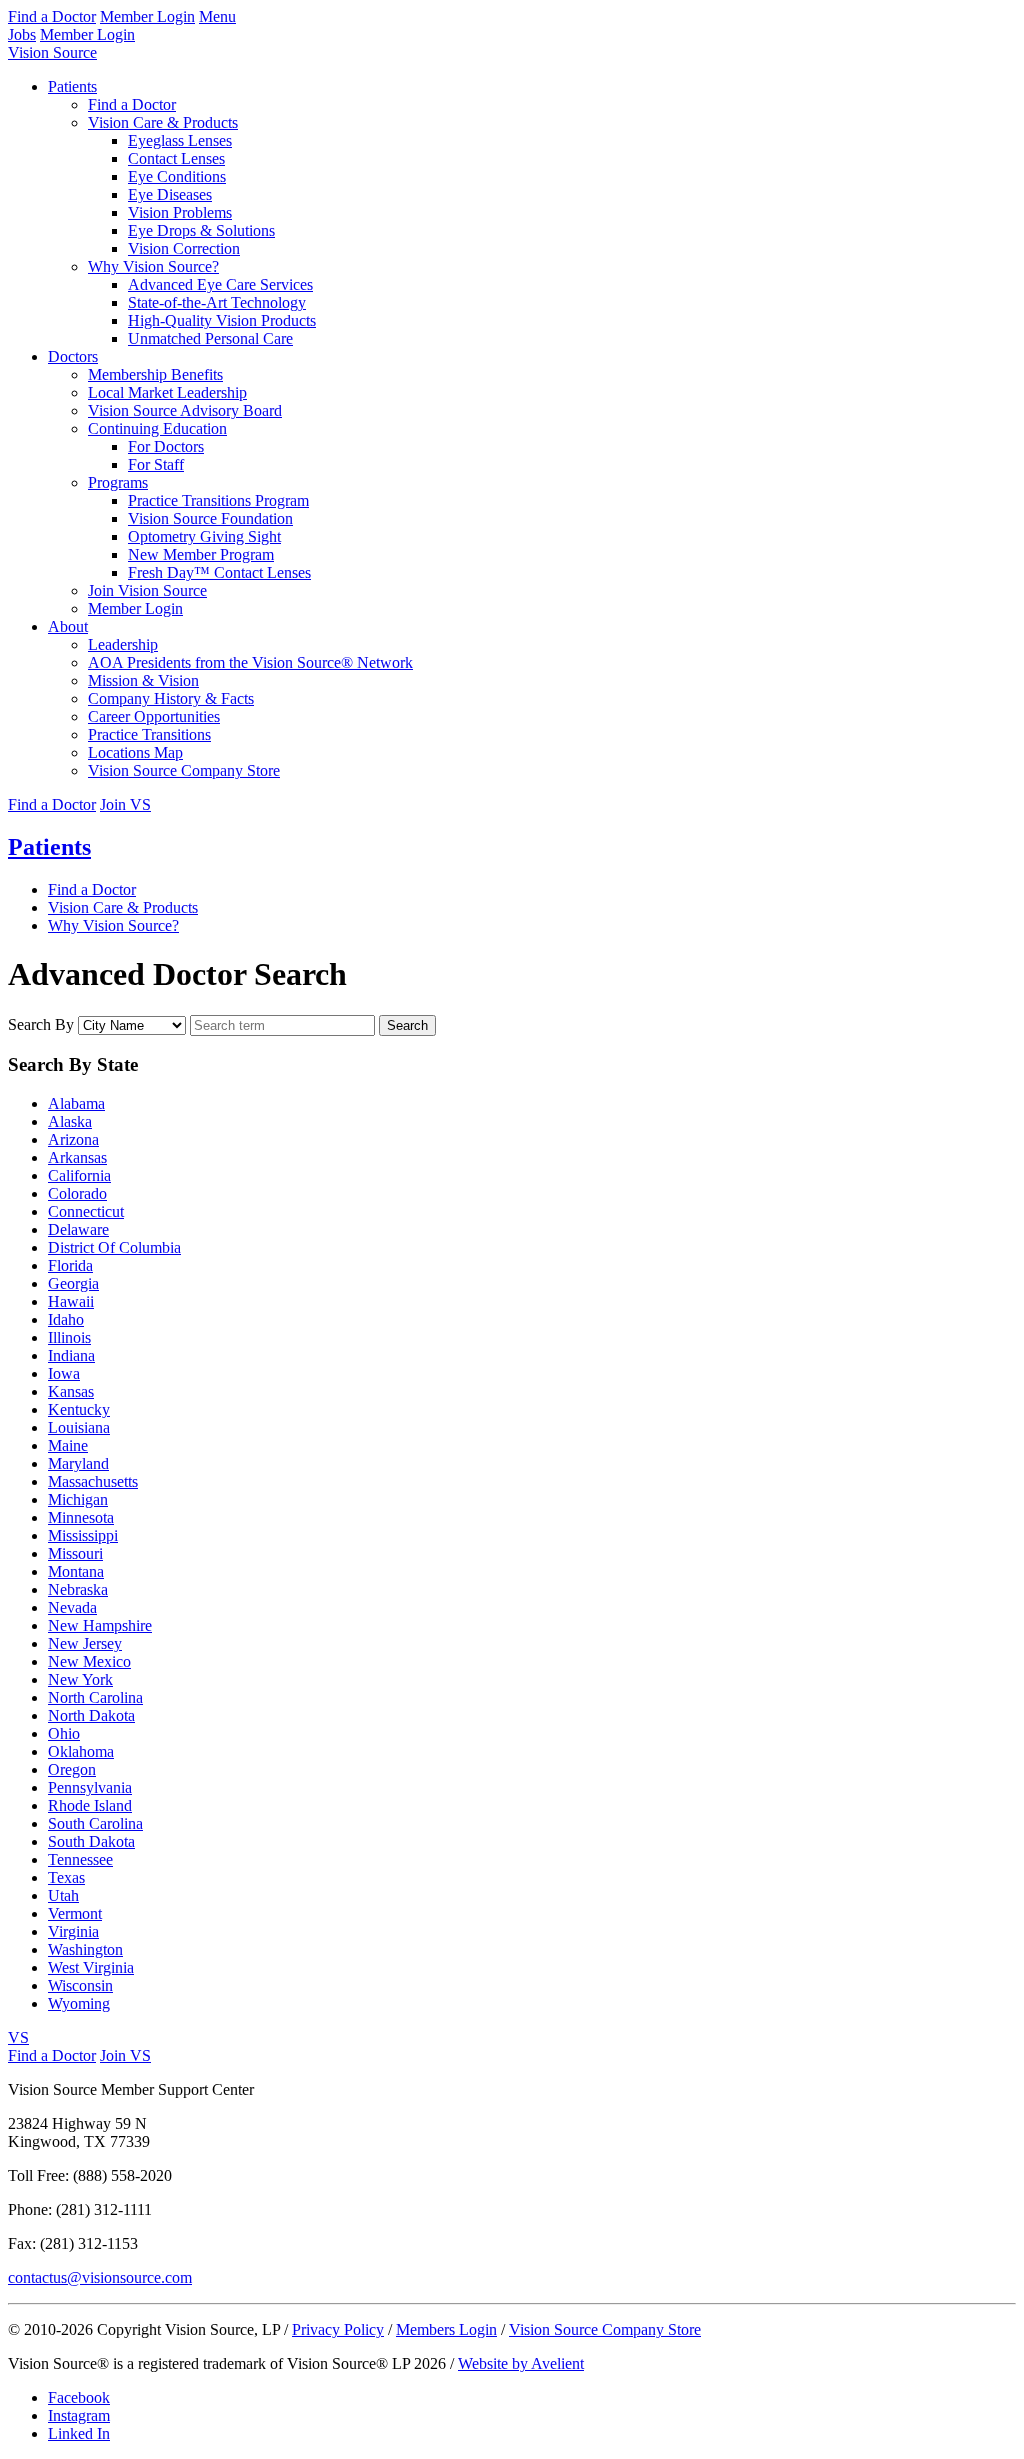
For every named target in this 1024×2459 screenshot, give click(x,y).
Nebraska (78, 1589)
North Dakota (91, 1715)
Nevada (72, 1607)
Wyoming (79, 2003)
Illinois (69, 1337)
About (68, 626)
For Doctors (166, 446)
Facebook (79, 2397)
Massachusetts (93, 1481)
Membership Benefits (155, 374)
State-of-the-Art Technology (217, 302)
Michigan (78, 1499)
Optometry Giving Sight (204, 536)
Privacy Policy (338, 2329)
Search (407, 1025)
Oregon (72, 1769)
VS (18, 2037)
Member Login (147, 16)
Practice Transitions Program (218, 500)
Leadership (123, 644)
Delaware (78, 1229)
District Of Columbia (114, 1247)
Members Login (446, 2329)
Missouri (75, 1553)
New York (80, 1679)
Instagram (79, 2415)
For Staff (156, 464)
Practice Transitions (149, 734)
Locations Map (135, 752)
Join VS (125, 804)
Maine (68, 1445)
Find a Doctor (52, 16)
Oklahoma (81, 1751)
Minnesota (81, 1517)
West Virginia (91, 1967)
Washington (85, 1949)
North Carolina (95, 1697)
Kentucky (79, 1409)
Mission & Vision (143, 680)
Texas (66, 1877)
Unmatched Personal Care (210, 338)
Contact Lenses (176, 158)
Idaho (66, 1319)
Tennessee (80, 1859)
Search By (41, 1024)
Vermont (75, 1913)
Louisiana (79, 1427)
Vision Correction (184, 248)
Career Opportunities (154, 716)
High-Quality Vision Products (222, 320)
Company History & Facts (171, 698)
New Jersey (85, 1643)
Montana (76, 1571)
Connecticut (86, 1211)
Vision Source (52, 52)
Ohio (64, 1733)
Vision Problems (180, 212)
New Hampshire (100, 1625)
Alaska (70, 1121)
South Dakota (91, 1841)
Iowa (64, 1373)
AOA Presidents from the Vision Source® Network (250, 662)
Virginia (73, 1931)
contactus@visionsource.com (100, 2277)
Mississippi (83, 1535)
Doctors (73, 356)
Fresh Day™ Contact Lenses (219, 572)
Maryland (78, 1463)
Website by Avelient (521, 2363)
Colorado (77, 1193)
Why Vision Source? (153, 266)
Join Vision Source (147, 590)
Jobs (22, 34)
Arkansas (77, 1157)
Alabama (76, 1103)
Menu (217, 16)
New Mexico (89, 1661)
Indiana (71, 1355)
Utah (63, 1895)
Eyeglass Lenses (180, 140)
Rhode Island (90, 1805)
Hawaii (71, 1301)
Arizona (73, 1139)
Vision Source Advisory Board (185, 410)
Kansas (71, 1391)
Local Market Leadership (167, 392)
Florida (70, 1265)
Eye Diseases (170, 194)
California (79, 1175)
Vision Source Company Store (184, 770)
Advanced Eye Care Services (220, 284)
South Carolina (95, 1823)
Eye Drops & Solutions (201, 230)
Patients (72, 86)
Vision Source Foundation (210, 518)
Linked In (79, 2433)
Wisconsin (80, 1985)
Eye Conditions (177, 176)
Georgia (73, 1283)
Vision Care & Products (163, 122)
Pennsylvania (90, 1787)
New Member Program (201, 554)
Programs (118, 482)
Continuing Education (157, 428)
